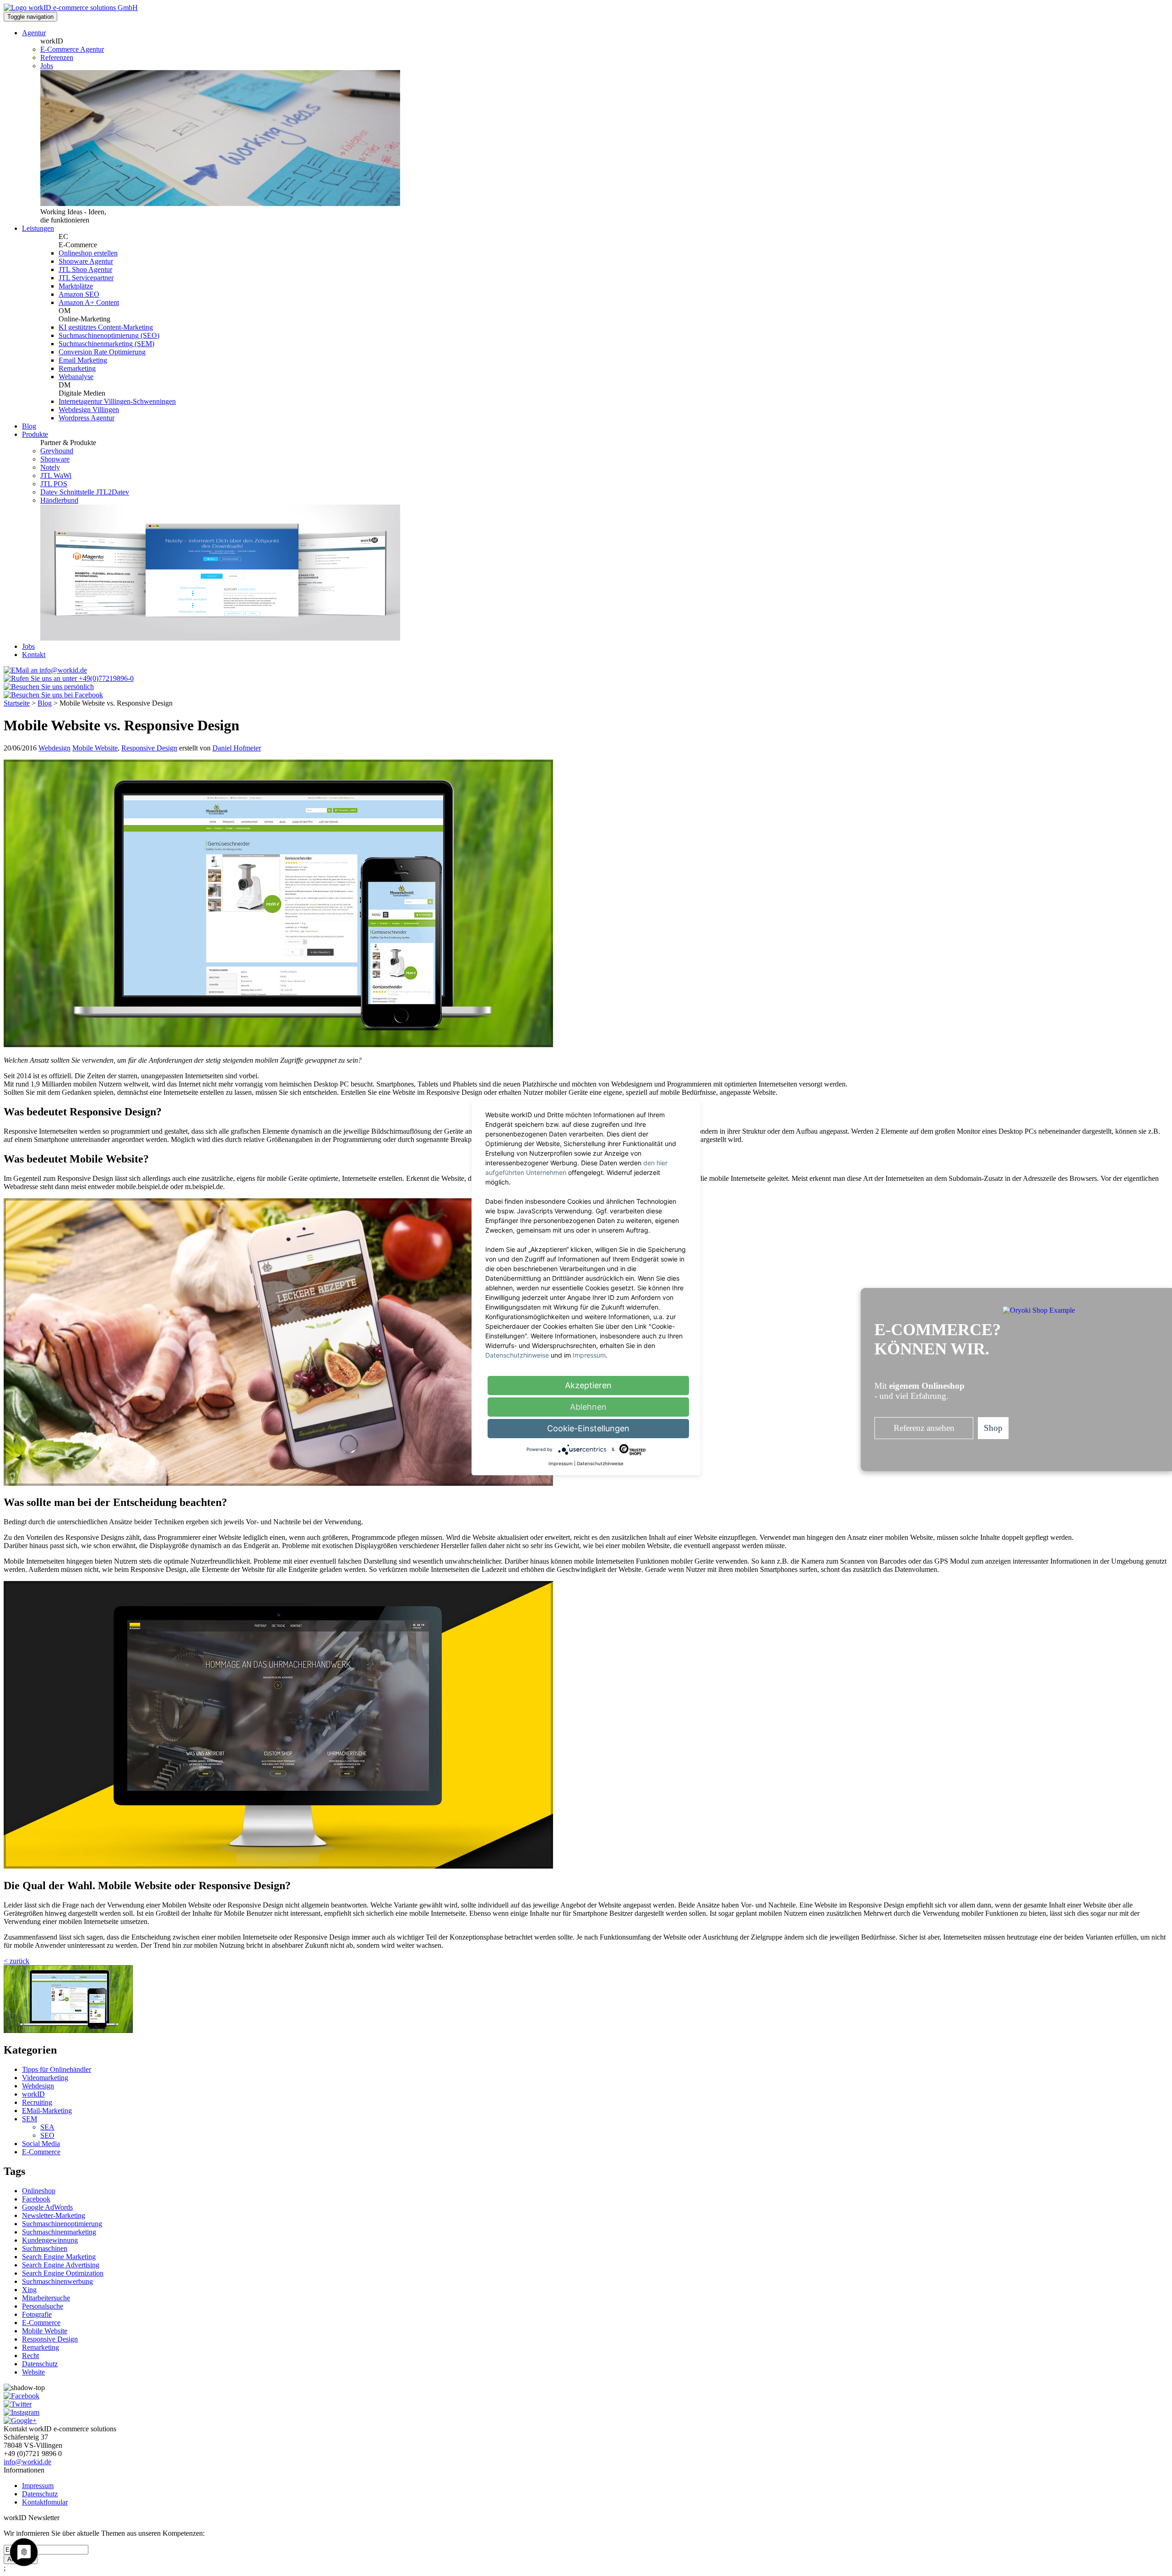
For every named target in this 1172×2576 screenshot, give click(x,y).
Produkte (35, 434)
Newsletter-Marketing (54, 2215)
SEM (30, 2119)
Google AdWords (47, 2207)
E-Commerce (41, 2152)
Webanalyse (76, 377)
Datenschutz (40, 2364)
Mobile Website (95, 748)
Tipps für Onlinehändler (57, 2069)
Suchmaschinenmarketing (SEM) (106, 344)
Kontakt (34, 655)
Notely (50, 467)
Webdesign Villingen (89, 410)
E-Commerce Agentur (72, 49)
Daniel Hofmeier (237, 748)
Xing (29, 2290)
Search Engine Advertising (61, 2265)
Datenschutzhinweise (517, 1355)
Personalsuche (43, 2306)
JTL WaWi (56, 476)
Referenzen (57, 57)
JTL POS (54, 484)
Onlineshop (39, 2191)
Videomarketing (45, 2078)
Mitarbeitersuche (46, 2298)
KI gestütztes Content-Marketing (106, 327)
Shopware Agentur (86, 261)
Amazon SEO (79, 294)
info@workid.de (27, 2462)
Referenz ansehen (924, 1428)
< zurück (16, 1961)
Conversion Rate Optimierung (102, 352)
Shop (993, 1428)
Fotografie (37, 2314)
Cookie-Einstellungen (588, 1428)
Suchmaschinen (45, 2248)
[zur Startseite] (71, 8)
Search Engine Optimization (63, 2273)
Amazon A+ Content (89, 302)
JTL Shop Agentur (85, 269)
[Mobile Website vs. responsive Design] (68, 2030)
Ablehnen (588, 1407)
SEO (47, 2135)
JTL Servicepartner (86, 278)
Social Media (41, 2144)
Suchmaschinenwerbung (57, 2281)
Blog (29, 426)
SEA (47, 2127)
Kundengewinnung (50, 2240)
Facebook (36, 2199)
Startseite (17, 703)
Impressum (38, 2486)
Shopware (55, 459)
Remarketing (77, 368)
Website (33, 2372)
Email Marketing (83, 360)
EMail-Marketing (47, 2111)
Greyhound (57, 451)
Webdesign (54, 748)
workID (33, 2094)
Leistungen (38, 228)
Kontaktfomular (45, 2502)
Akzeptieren (588, 1385)
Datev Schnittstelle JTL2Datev (85, 492)
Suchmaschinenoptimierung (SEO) (109, 335)
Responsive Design (149, 748)
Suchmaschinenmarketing (59, 2232)
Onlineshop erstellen (88, 253)
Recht (30, 2356)
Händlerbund (59, 500)
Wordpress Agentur (87, 418)
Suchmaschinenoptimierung (62, 2224)
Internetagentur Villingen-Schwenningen (117, 401)
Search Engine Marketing (59, 2257)
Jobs (47, 66)
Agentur (34, 33)
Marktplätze (76, 286)
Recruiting (37, 2102)
